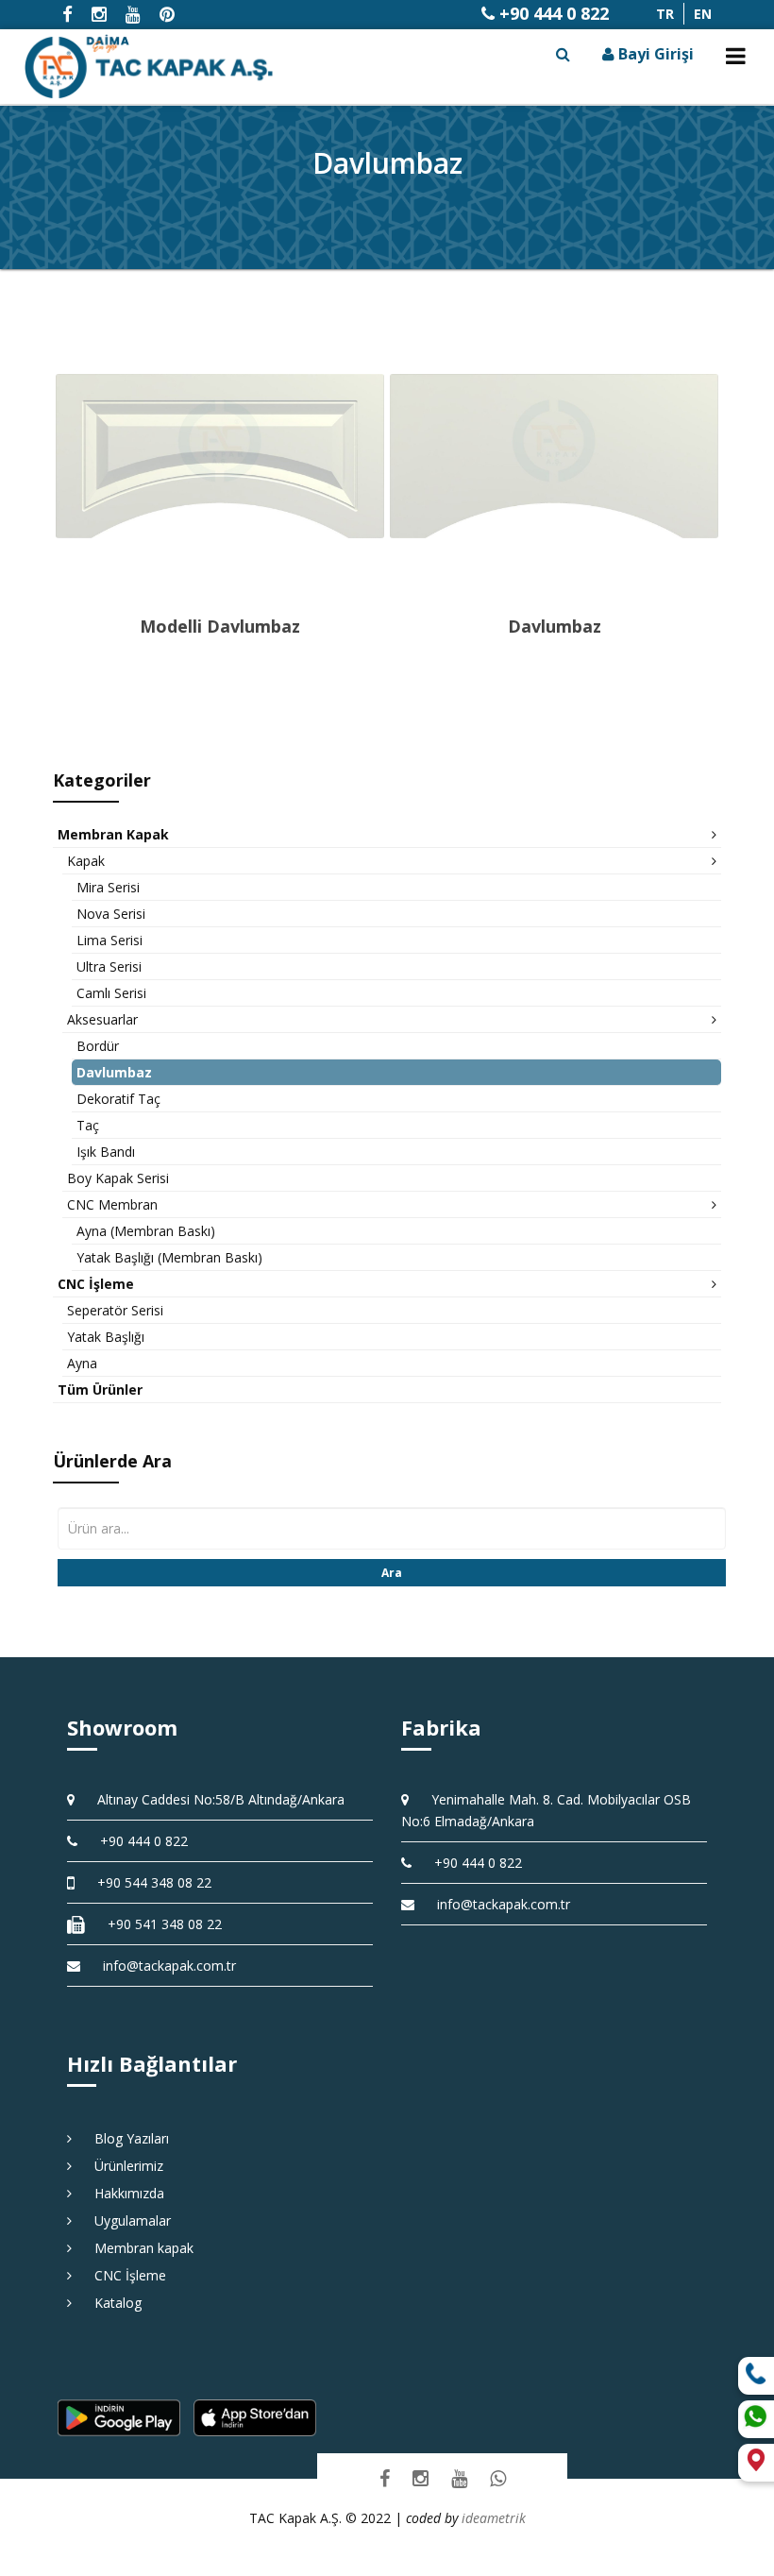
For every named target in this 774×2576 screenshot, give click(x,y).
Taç (88, 1125)
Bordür (98, 1046)
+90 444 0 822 (552, 13)
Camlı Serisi (111, 993)
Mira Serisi (108, 887)
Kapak (86, 861)
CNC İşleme (124, 2275)
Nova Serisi (111, 914)
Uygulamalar (126, 2220)
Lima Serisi (109, 940)
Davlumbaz (114, 1072)
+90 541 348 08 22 (158, 1924)
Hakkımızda (123, 2193)
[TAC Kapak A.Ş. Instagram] (421, 2478)
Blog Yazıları (125, 2138)
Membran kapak (137, 2248)
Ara (392, 1573)
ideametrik (494, 2518)
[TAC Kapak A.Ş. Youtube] (459, 2478)
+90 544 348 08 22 (148, 1882)
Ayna (82, 1363)
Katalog (111, 2303)
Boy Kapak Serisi (118, 1178)
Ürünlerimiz (122, 2166)
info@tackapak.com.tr (169, 1966)
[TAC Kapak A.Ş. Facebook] (385, 2478)
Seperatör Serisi (115, 1310)
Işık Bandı (106, 1152)
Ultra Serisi (109, 966)
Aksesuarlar (102, 1019)
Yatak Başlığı (106, 1337)
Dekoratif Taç (118, 1099)
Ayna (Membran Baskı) (146, 1231)
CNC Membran (112, 1204)
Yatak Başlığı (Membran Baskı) (169, 1257)
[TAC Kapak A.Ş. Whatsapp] (498, 2478)
